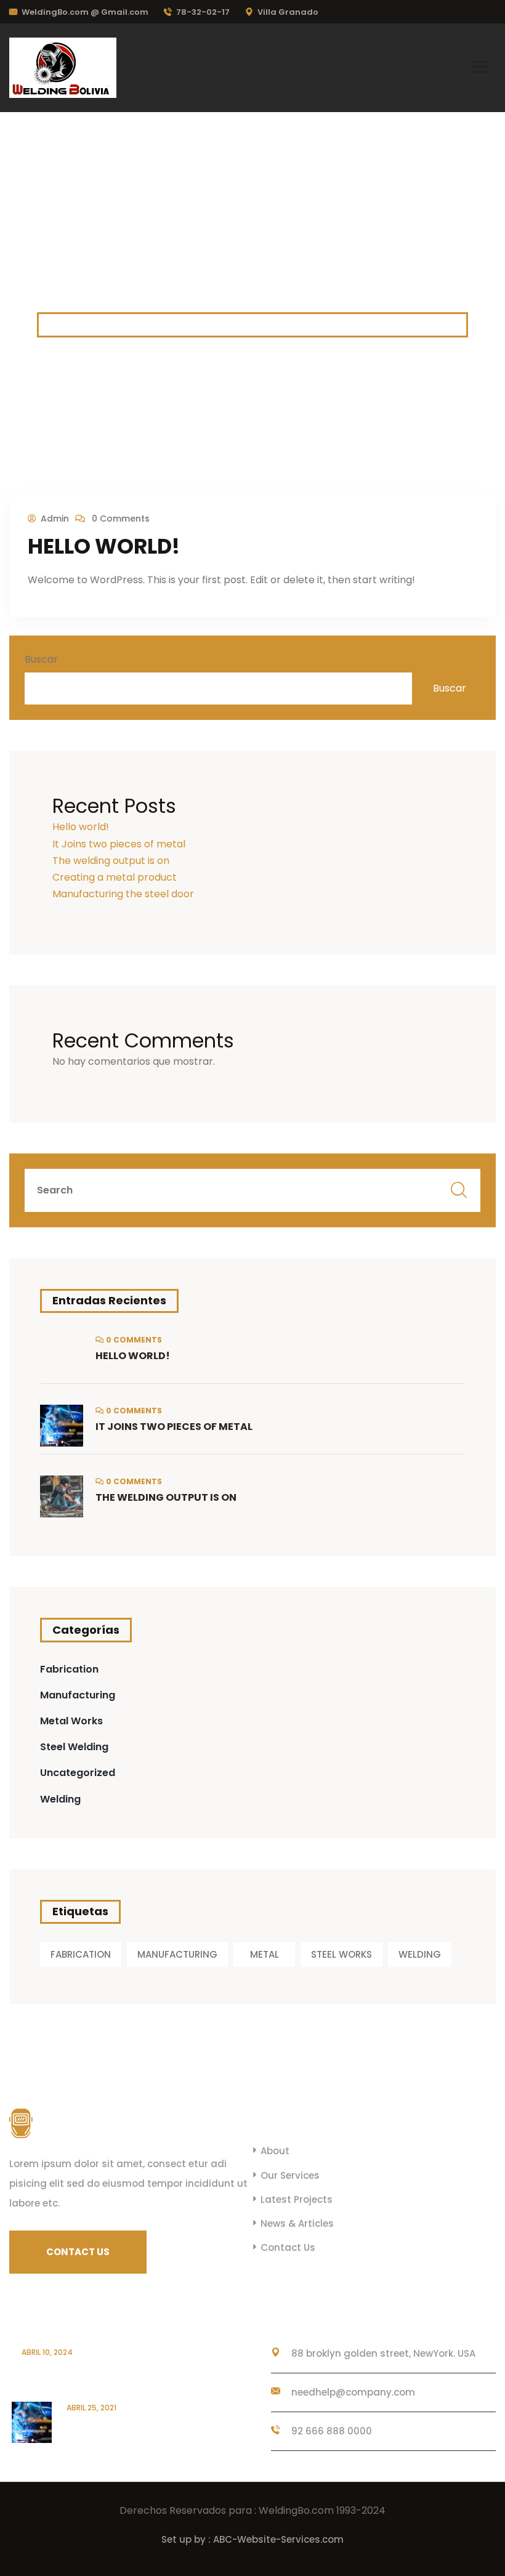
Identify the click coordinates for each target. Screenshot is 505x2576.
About (275, 2151)
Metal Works (71, 1721)
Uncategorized (78, 1773)
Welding (60, 1799)
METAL (265, 1954)
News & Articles (297, 2223)
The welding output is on (111, 861)
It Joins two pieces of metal (119, 844)
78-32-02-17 (203, 12)
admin (55, 519)
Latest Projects (297, 2199)
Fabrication (69, 1669)
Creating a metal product (115, 877)
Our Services (290, 2175)
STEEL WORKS (341, 1954)
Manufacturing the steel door (123, 894)
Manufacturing (78, 1695)
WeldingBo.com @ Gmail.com (85, 12)
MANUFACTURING (177, 1954)
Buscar (41, 659)
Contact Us (288, 2247)
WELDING (420, 1954)
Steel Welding (74, 1747)
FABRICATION (81, 1954)
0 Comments (119, 519)
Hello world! (104, 546)
